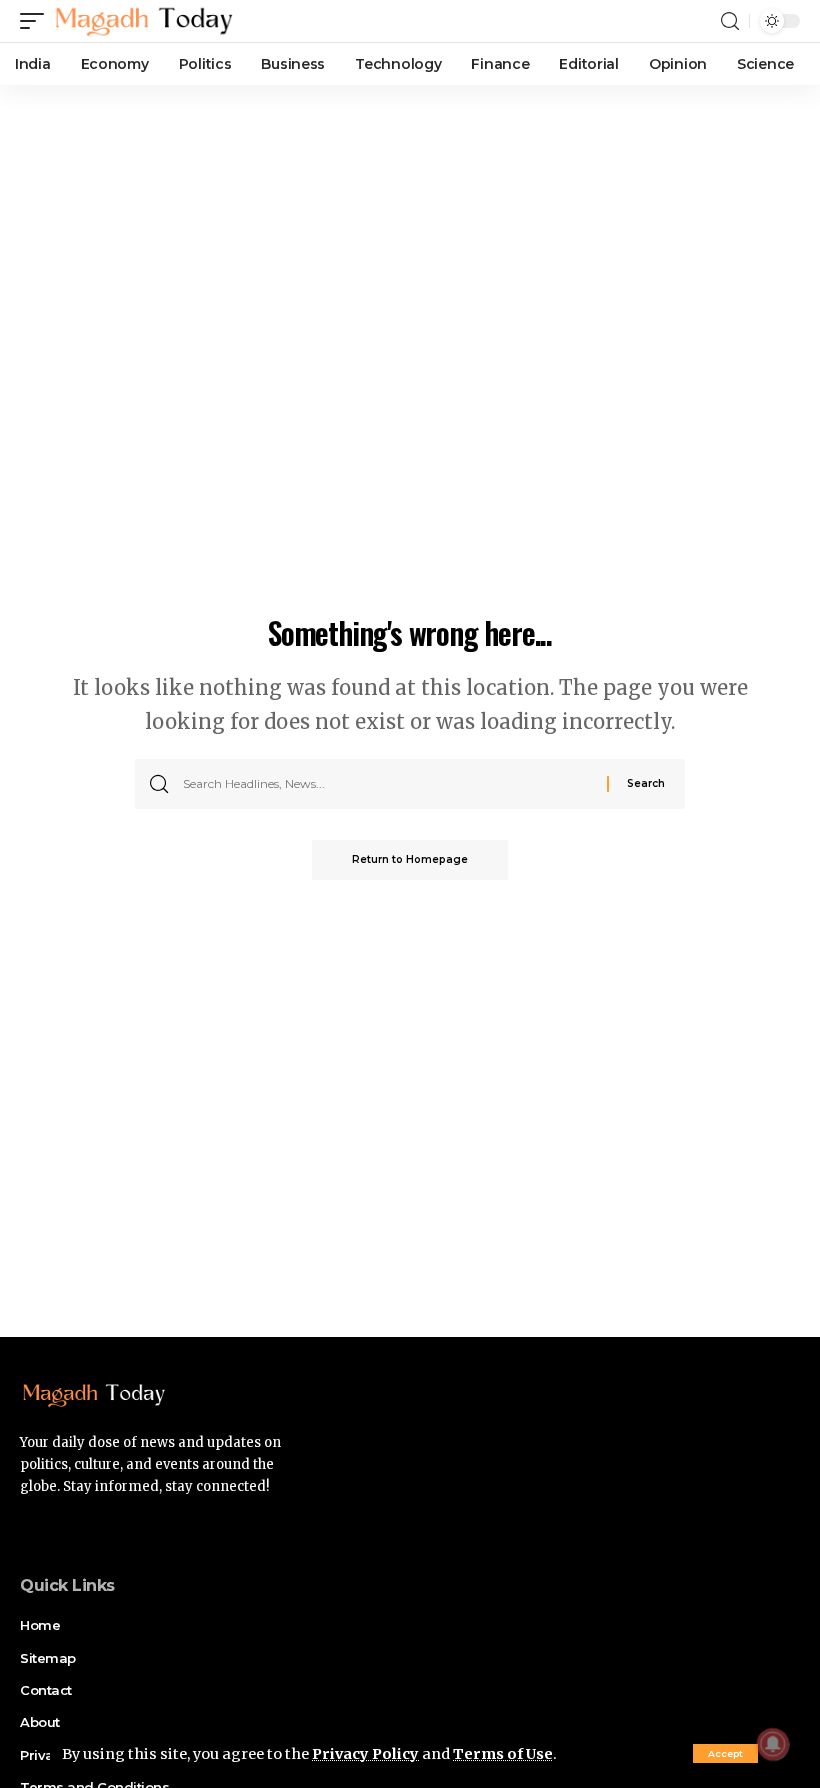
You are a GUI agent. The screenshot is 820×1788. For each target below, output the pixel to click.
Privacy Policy (365, 1754)
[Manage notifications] (773, 1744)
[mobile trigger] (37, 21)
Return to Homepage (410, 859)
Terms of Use (503, 1754)
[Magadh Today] (144, 21)
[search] (730, 21)
